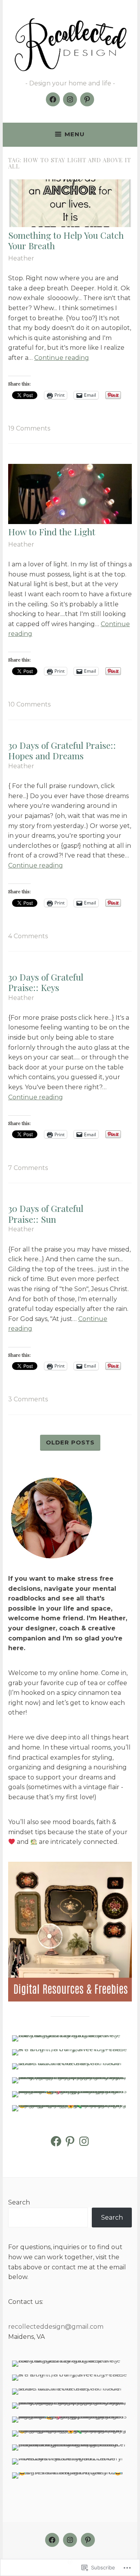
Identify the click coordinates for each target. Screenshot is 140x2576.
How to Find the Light (52, 532)
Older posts (70, 1442)
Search (19, 2202)
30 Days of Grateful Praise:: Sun (46, 1214)
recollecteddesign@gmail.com (56, 2327)
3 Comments (28, 1399)
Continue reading (62, 358)
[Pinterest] (70, 2141)
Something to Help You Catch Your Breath (66, 240)
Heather (21, 258)
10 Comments (29, 704)
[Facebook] (53, 99)
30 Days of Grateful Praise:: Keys (46, 982)
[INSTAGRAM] (70, 2540)
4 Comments (28, 936)
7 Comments (28, 1168)
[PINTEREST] (88, 2540)
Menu (75, 134)
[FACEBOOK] (52, 2540)
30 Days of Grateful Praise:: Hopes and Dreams (62, 751)
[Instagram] (70, 99)
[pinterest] (87, 99)
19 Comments (29, 428)
